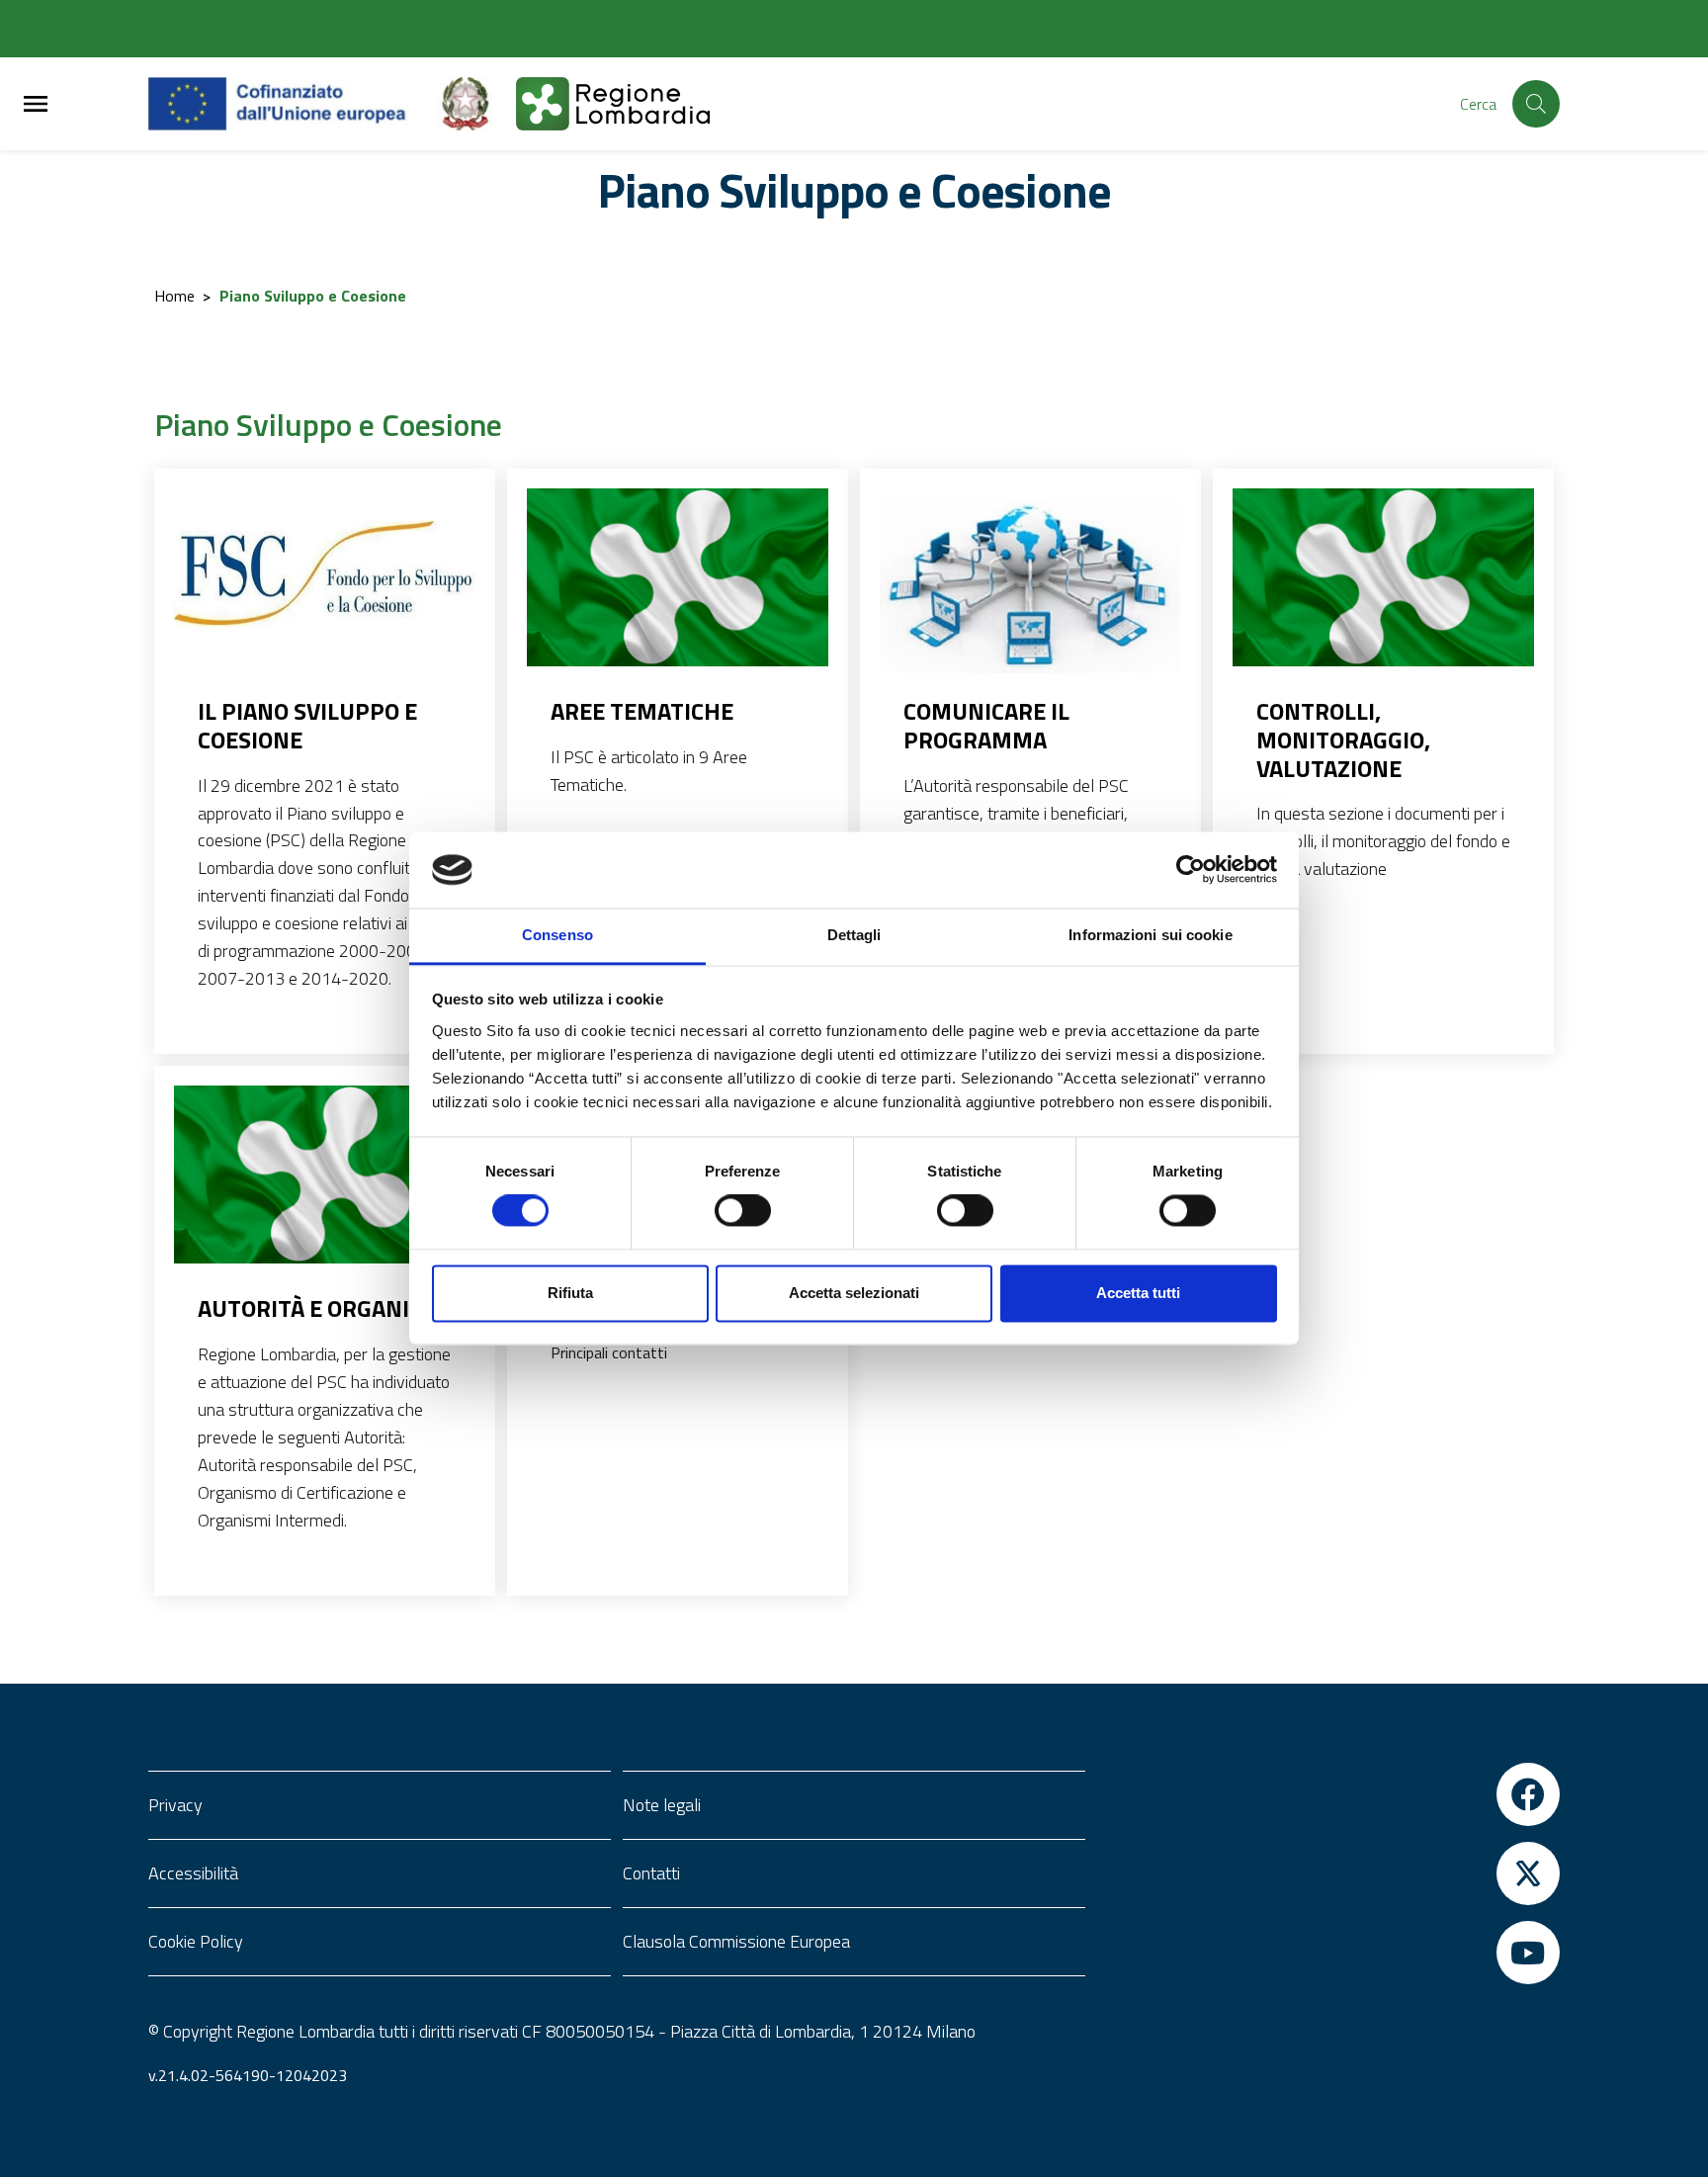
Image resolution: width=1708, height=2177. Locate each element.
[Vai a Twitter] (1328, 1873)
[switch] (743, 1211)
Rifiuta (570, 1293)
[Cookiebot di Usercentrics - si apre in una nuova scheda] (1191, 870)
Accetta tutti (1138, 1293)
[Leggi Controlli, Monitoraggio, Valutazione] (1383, 577)
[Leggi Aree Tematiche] (678, 577)
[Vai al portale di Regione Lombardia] (625, 104)
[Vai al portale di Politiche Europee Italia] (476, 104)
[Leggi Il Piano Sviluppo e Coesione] (325, 589)
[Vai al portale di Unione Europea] (292, 104)
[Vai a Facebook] (1328, 1794)
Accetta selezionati (854, 1293)
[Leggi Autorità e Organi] (325, 1175)
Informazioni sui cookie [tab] (1150, 935)
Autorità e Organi (303, 1308)
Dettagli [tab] (854, 935)
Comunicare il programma (986, 726)
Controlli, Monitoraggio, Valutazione (1343, 740)
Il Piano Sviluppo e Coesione (307, 726)
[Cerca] (1536, 104)
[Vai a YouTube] (1328, 1953)
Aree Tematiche (642, 711)
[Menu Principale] (36, 104)
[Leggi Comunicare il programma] (1030, 589)
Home (174, 296)
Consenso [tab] (557, 935)
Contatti (651, 1873)
